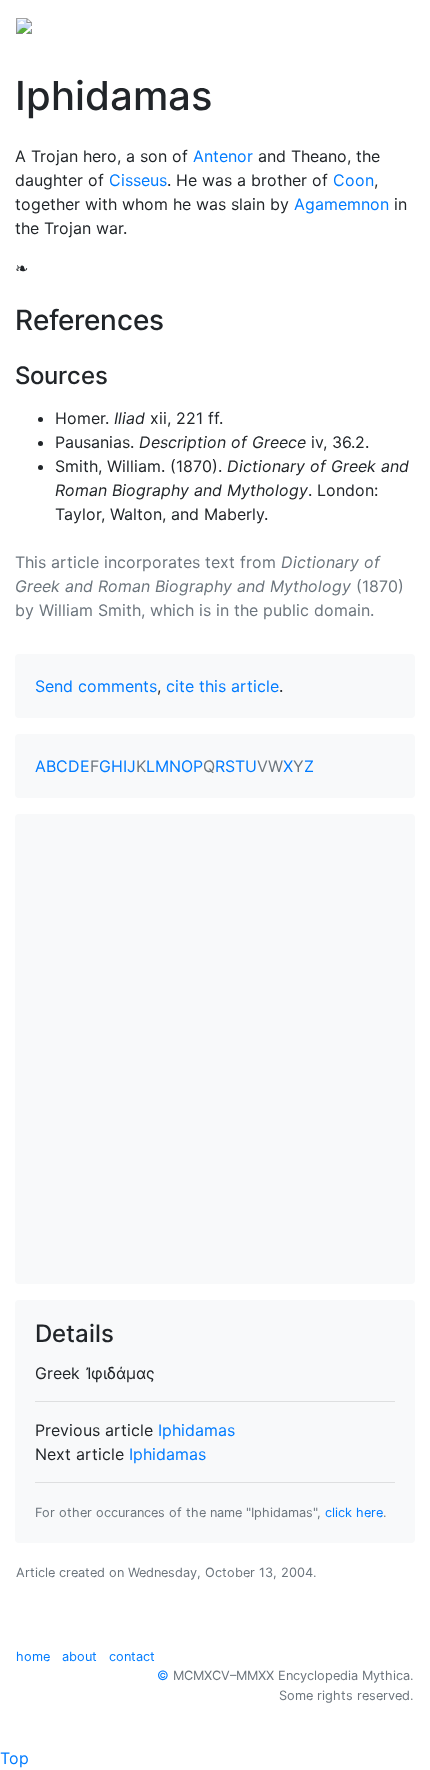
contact (132, 1656)
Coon (353, 180)
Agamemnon (341, 204)
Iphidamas (196, 1430)
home (33, 1656)
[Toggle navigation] (386, 24)
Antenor (223, 156)
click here (354, 1512)
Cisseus (138, 180)
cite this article (222, 686)
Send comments (96, 686)
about (79, 1656)
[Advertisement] (215, 1049)
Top (14, 1758)
